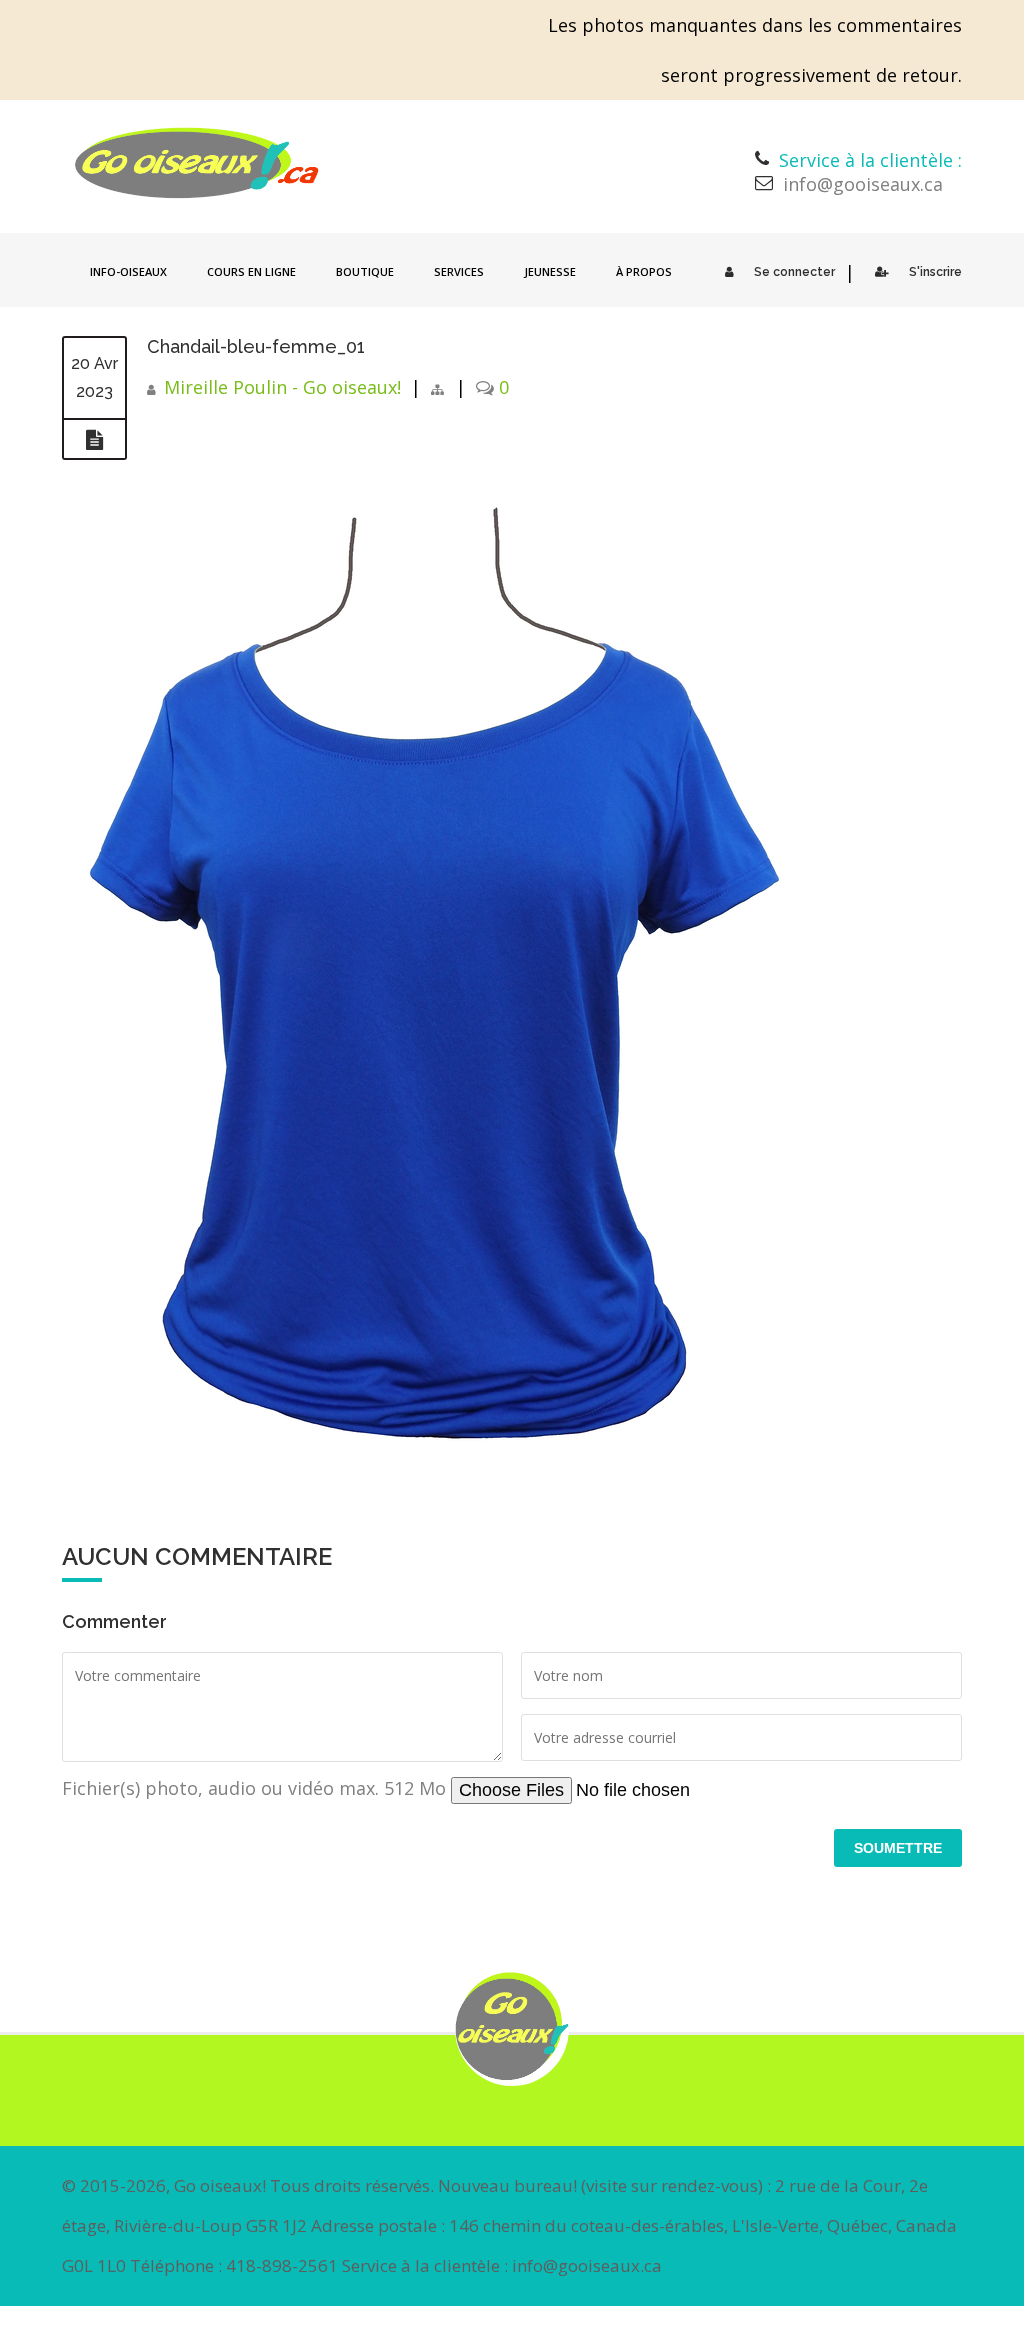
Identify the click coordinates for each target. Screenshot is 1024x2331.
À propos (644, 271)
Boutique (365, 271)
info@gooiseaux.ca (863, 184)
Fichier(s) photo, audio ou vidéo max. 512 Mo (256, 1788)
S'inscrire (935, 272)
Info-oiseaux (128, 271)
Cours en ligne (251, 271)
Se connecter (794, 272)
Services (459, 271)
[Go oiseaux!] (197, 163)
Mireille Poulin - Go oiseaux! (282, 387)
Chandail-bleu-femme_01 (256, 346)
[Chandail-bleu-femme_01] (94, 440)
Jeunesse (550, 271)
